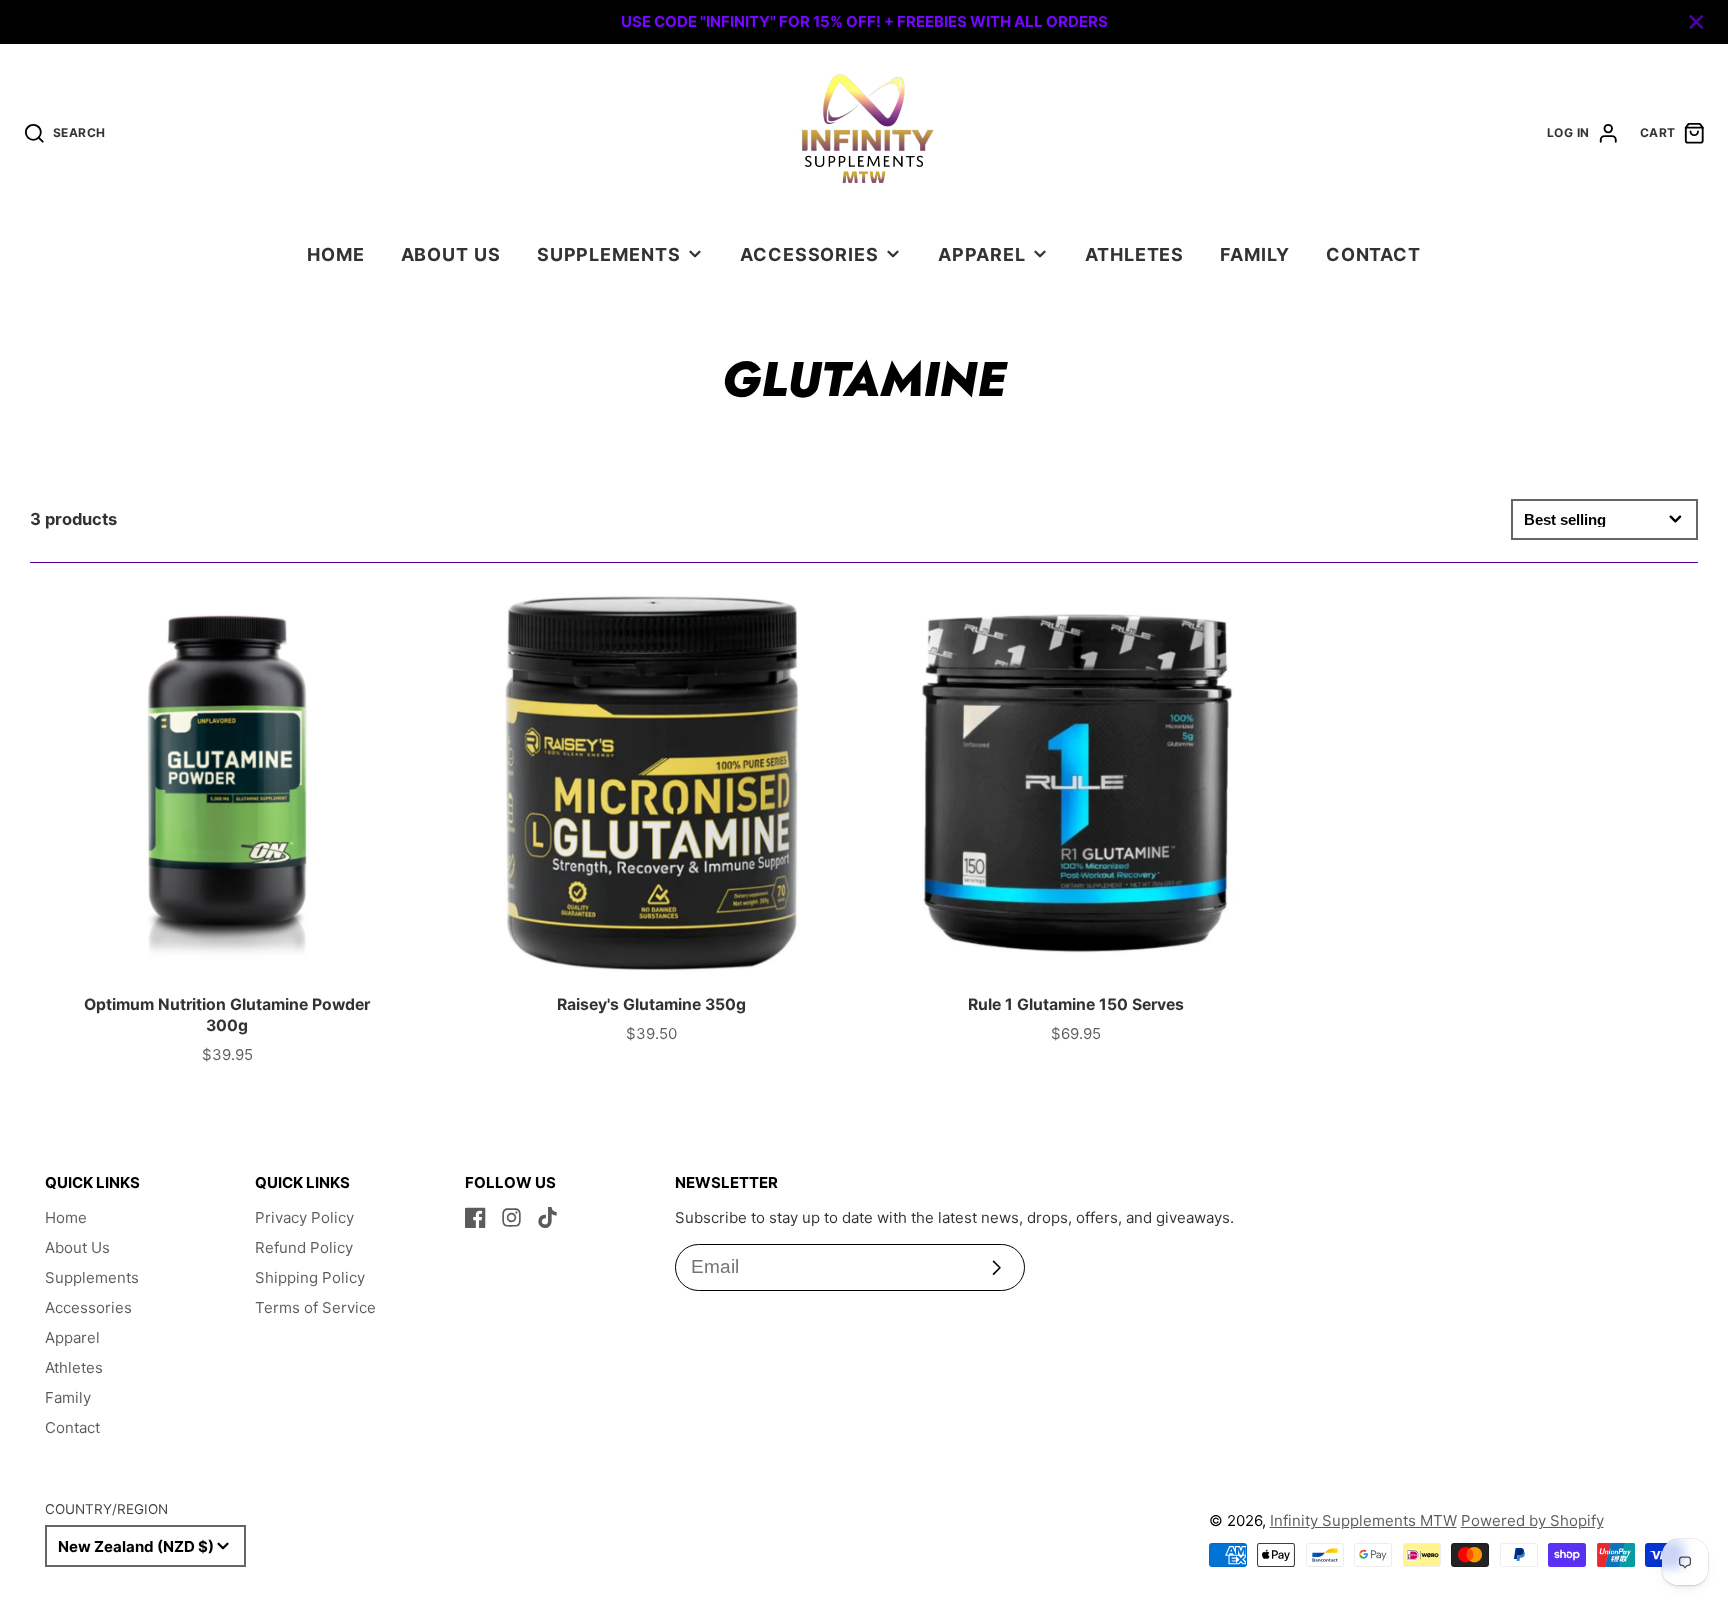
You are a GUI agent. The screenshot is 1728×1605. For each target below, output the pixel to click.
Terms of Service (315, 1307)
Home (336, 254)
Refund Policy (304, 1247)
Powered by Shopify (1532, 1520)
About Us (451, 254)
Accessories (809, 254)
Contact (1373, 254)
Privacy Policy (304, 1217)
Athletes (1134, 254)
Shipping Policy (310, 1277)
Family (1254, 254)
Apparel (981, 254)
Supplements (609, 254)
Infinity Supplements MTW (1363, 1520)
